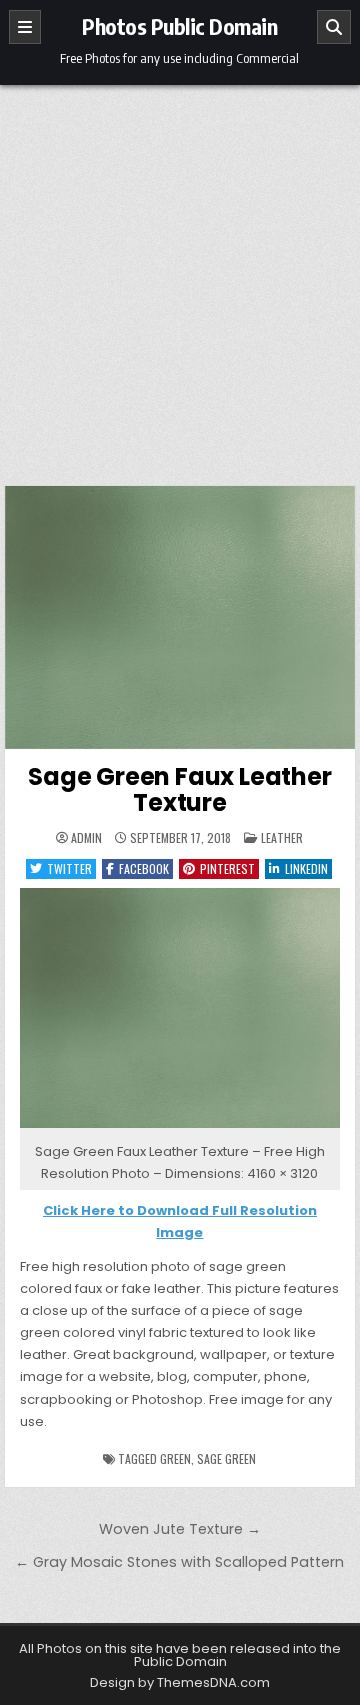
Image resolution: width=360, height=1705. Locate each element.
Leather (282, 837)
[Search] (334, 27)
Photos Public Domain (179, 26)
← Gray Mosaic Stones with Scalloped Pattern (179, 1562)
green (175, 1458)
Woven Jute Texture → (180, 1529)
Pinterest (227, 868)
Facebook (144, 868)
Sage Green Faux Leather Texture (179, 789)
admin (86, 838)
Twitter (69, 868)
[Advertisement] (180, 275)
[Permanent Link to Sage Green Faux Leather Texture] (180, 617)
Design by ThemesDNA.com (180, 1682)
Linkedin (306, 868)
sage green (226, 1458)
